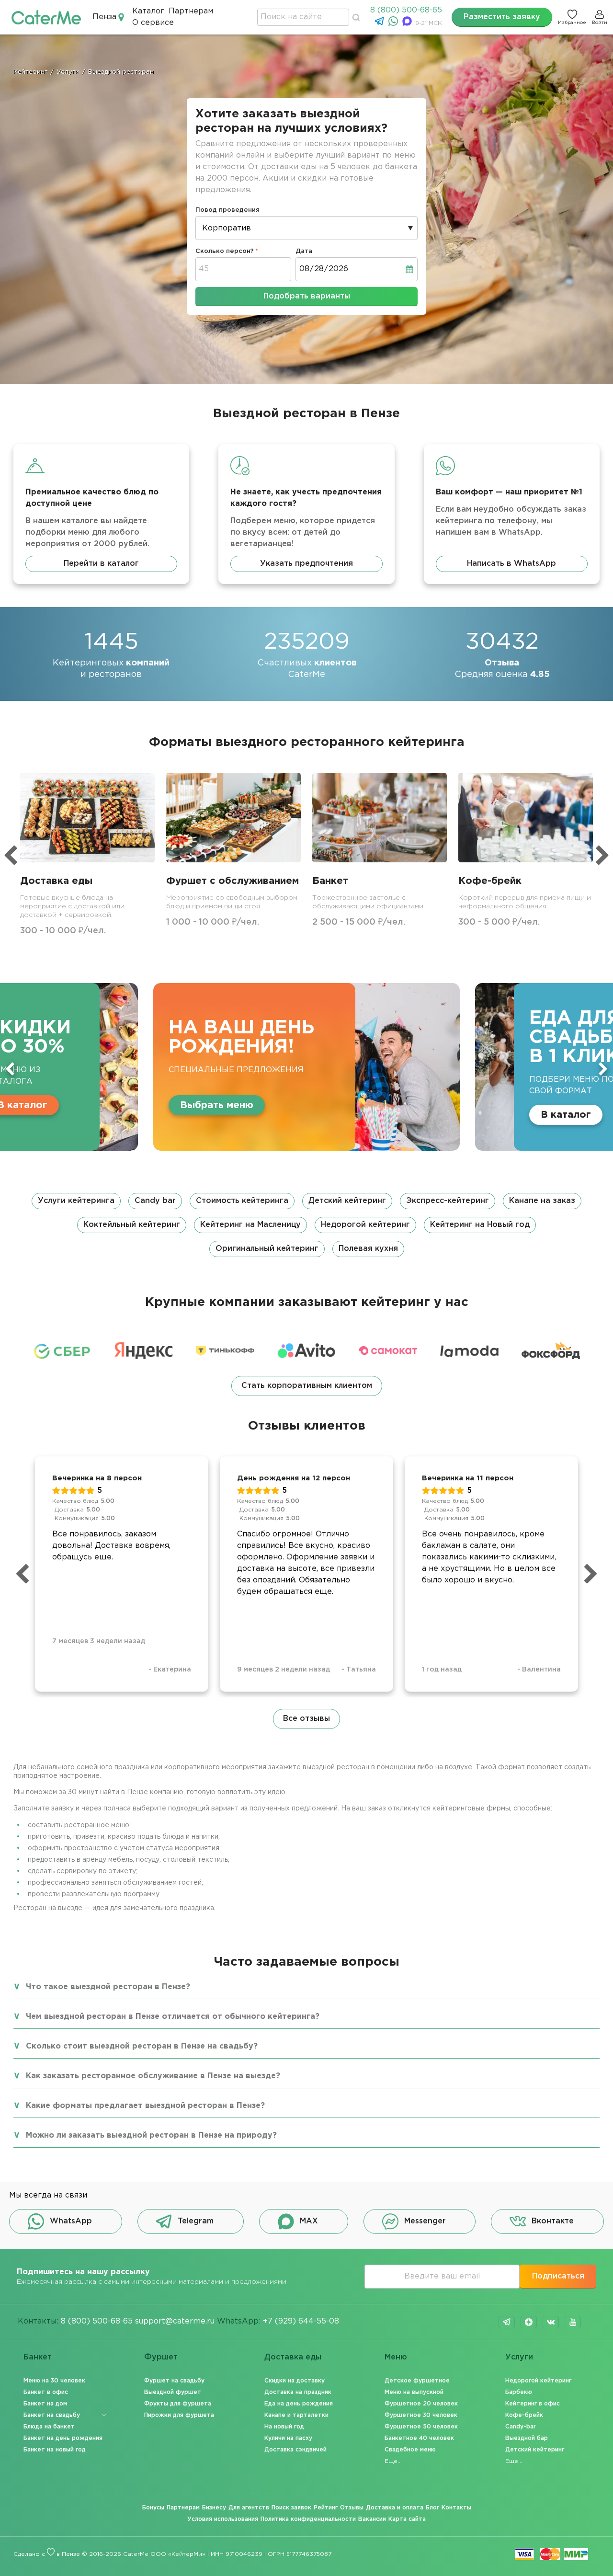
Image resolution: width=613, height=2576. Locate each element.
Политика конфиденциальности (308, 2519)
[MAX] (408, 24)
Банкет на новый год (55, 2450)
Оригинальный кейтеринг (267, 1249)
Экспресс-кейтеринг (448, 1201)
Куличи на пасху (288, 2438)
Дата (304, 251)
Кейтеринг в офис (533, 2404)
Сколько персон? (225, 251)
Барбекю (519, 2392)
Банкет (38, 2357)
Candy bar (155, 1201)
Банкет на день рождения (63, 2438)
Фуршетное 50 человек (421, 2427)
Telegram (196, 2221)
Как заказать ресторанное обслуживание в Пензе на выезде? (153, 2076)
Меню (396, 2357)
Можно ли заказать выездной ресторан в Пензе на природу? (151, 2135)
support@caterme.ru (175, 2321)
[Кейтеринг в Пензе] (46, 17)
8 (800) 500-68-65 (406, 10)
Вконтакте (553, 2221)
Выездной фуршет (173, 2392)
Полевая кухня (368, 1249)
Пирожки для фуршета (179, 2415)
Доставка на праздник (298, 2392)
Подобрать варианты (307, 296)
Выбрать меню (217, 1105)
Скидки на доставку (295, 2381)
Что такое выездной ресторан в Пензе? (108, 1987)
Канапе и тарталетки (296, 2415)
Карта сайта (407, 2519)
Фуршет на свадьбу (174, 2381)
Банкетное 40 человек (419, 2438)
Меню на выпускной (414, 2392)
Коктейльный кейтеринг (132, 1225)
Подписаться (558, 2276)
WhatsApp (71, 2221)
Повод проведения (227, 210)
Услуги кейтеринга (76, 1201)
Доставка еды (293, 2357)
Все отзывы (306, 1719)
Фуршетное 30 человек (421, 2415)
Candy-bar (521, 2427)
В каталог (566, 1115)
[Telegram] (380, 24)
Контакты (456, 2508)
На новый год (284, 2427)
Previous (10, 1069)
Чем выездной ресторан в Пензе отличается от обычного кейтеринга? (173, 2017)
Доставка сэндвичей (295, 2450)
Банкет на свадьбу (52, 2415)
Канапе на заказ (542, 1201)
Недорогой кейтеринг (365, 1225)
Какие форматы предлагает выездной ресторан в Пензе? (145, 2106)
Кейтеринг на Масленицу (250, 1225)
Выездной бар (527, 2438)
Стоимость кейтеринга (242, 1201)
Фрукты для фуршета (178, 2404)
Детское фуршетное (417, 2381)
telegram (507, 2322)
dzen (529, 2322)
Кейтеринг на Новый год (480, 1225)
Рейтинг (326, 2508)
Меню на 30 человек (54, 2381)
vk (551, 2322)
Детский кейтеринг (347, 1201)
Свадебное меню (410, 2450)
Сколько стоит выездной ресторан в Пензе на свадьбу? (142, 2046)
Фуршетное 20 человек (421, 2404)
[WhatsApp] (394, 24)
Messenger (425, 2221)
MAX (309, 2221)
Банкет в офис (46, 2392)
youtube (573, 2322)
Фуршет (161, 2357)
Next (603, 1069)
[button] (306, 1225)
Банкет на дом (45, 2404)
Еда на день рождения (299, 2404)
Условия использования (223, 2519)
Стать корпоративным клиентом (307, 1386)
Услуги (519, 2357)
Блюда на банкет (49, 2427)
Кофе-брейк (524, 2415)
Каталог (148, 11)
